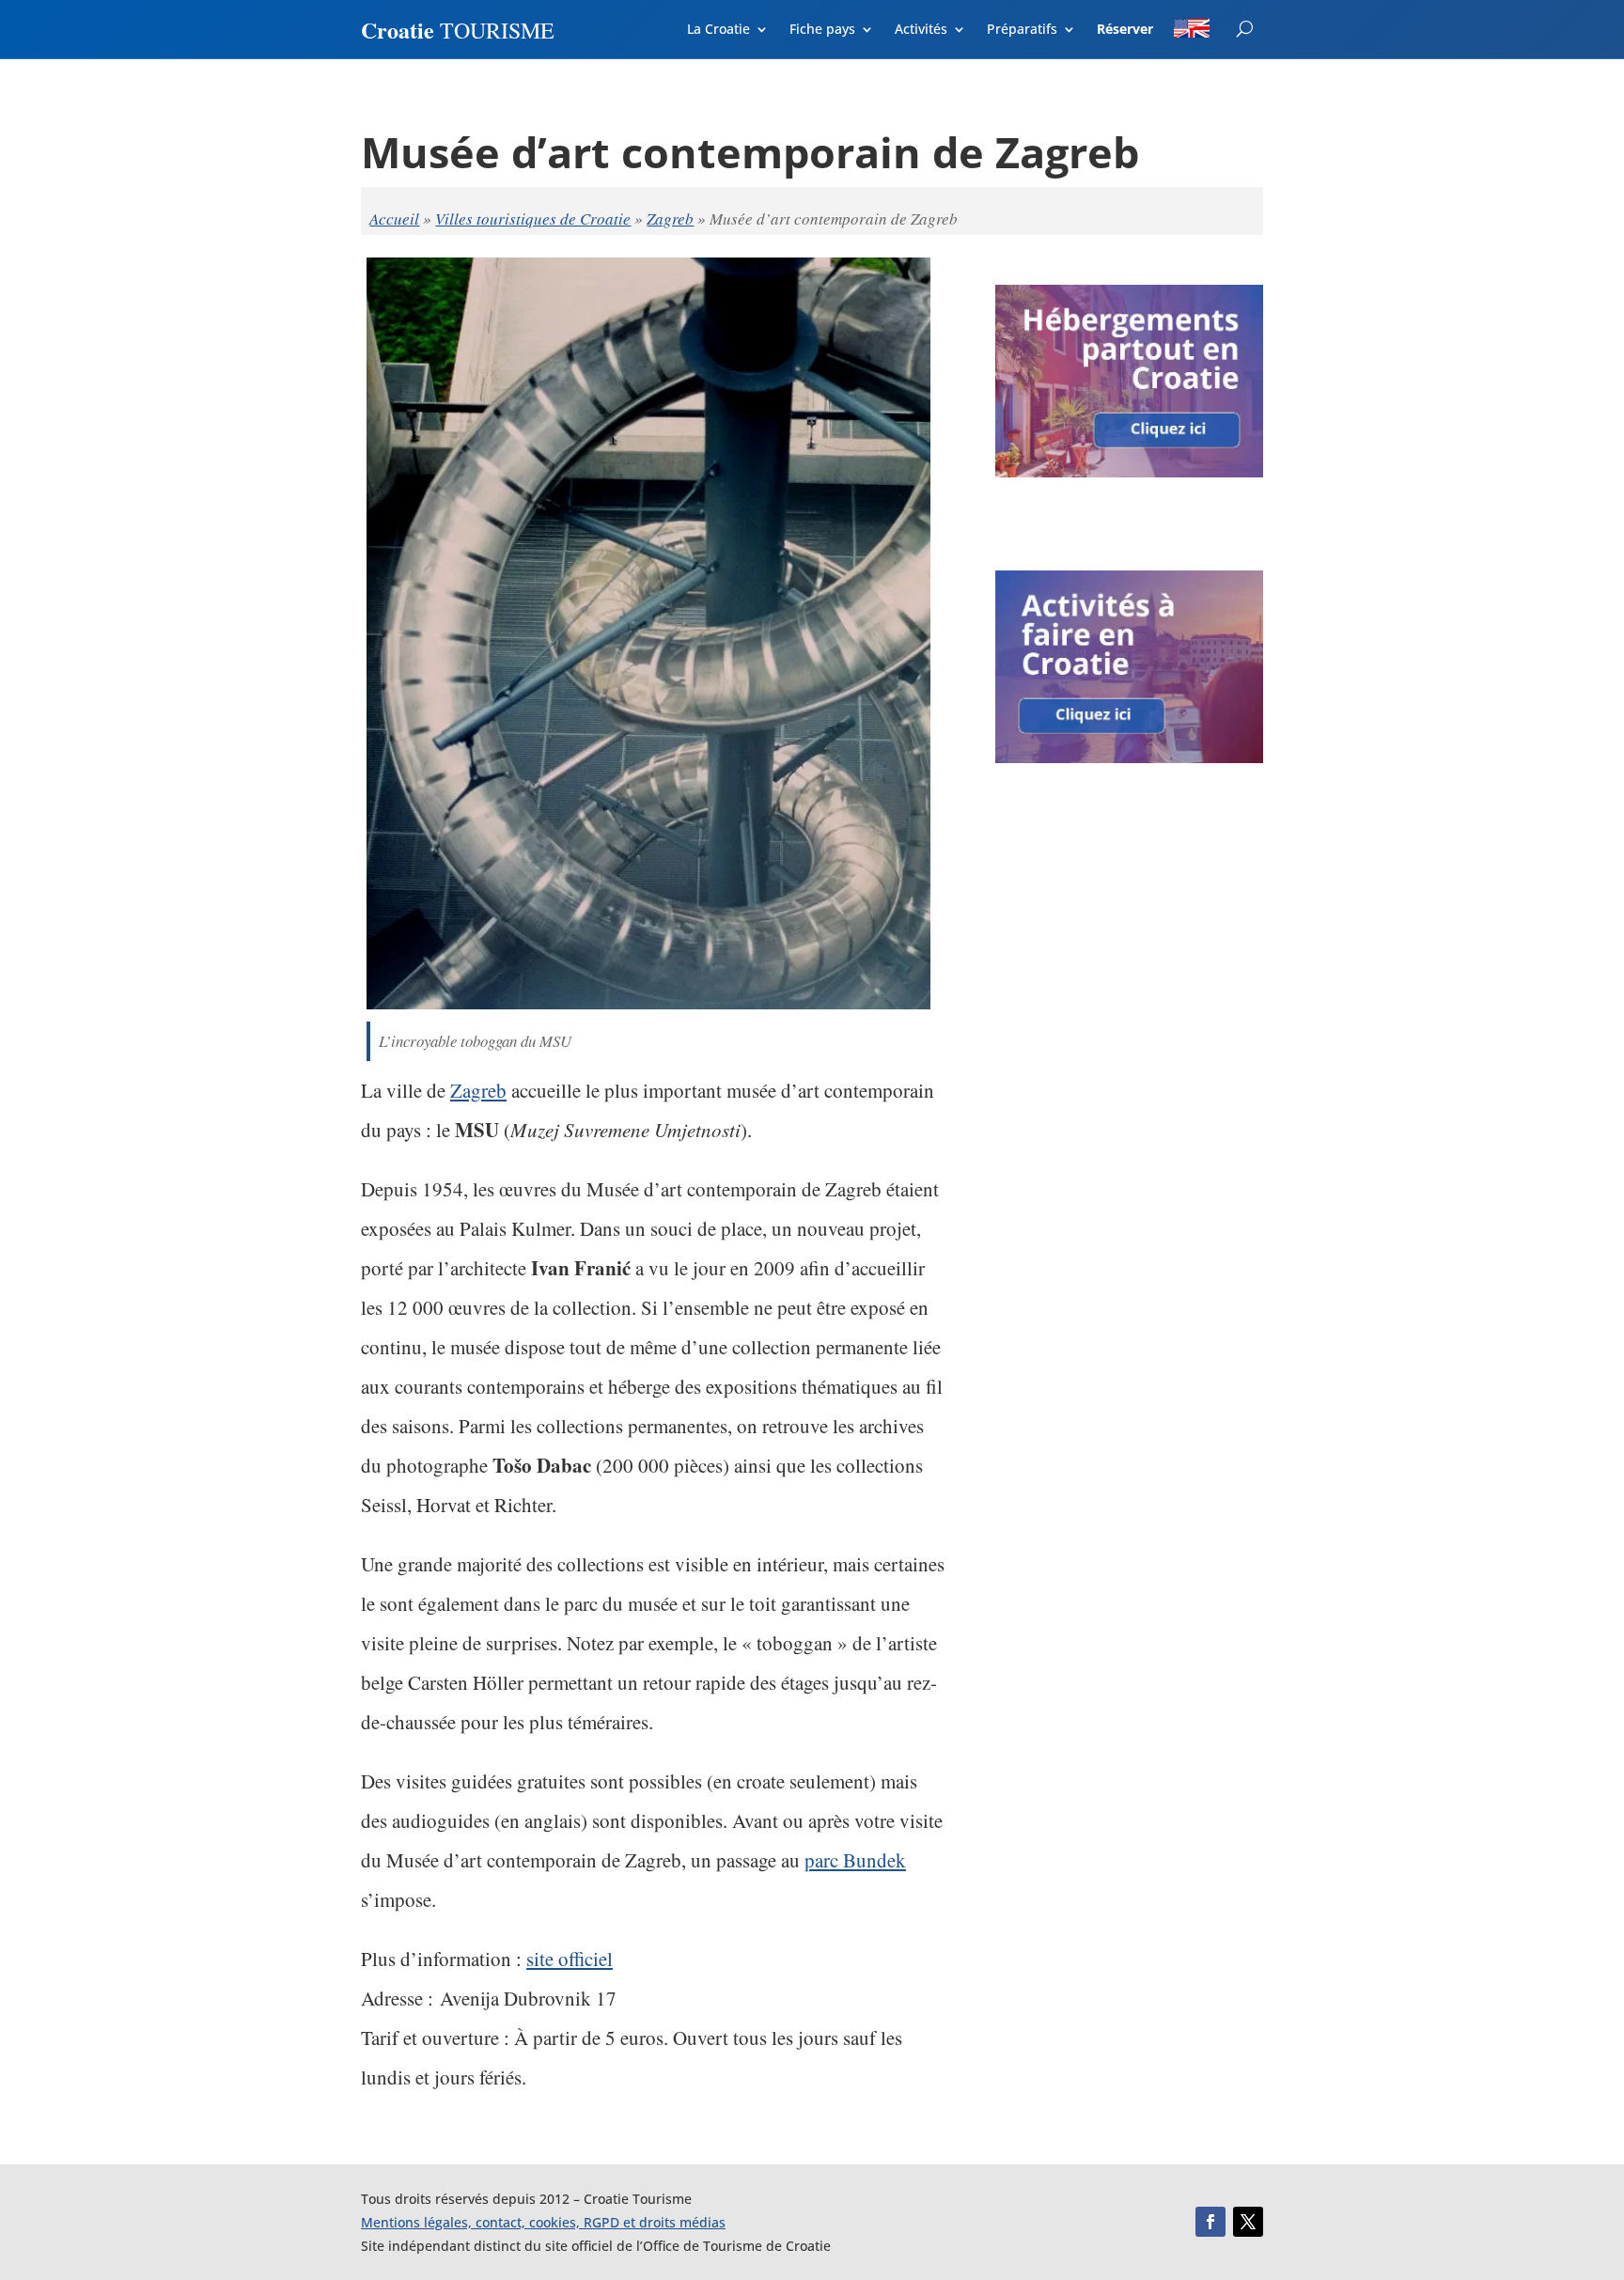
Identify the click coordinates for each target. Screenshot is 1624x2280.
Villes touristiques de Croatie (533, 219)
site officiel (570, 1959)
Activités (921, 30)
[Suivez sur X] (1248, 2222)
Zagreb (670, 219)
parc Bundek (855, 1860)
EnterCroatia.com (1228, 26)
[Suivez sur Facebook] (1210, 2222)
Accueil (394, 219)
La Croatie (718, 30)
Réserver (1125, 30)
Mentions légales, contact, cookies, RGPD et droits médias (543, 2222)
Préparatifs (1022, 30)
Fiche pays (822, 30)
